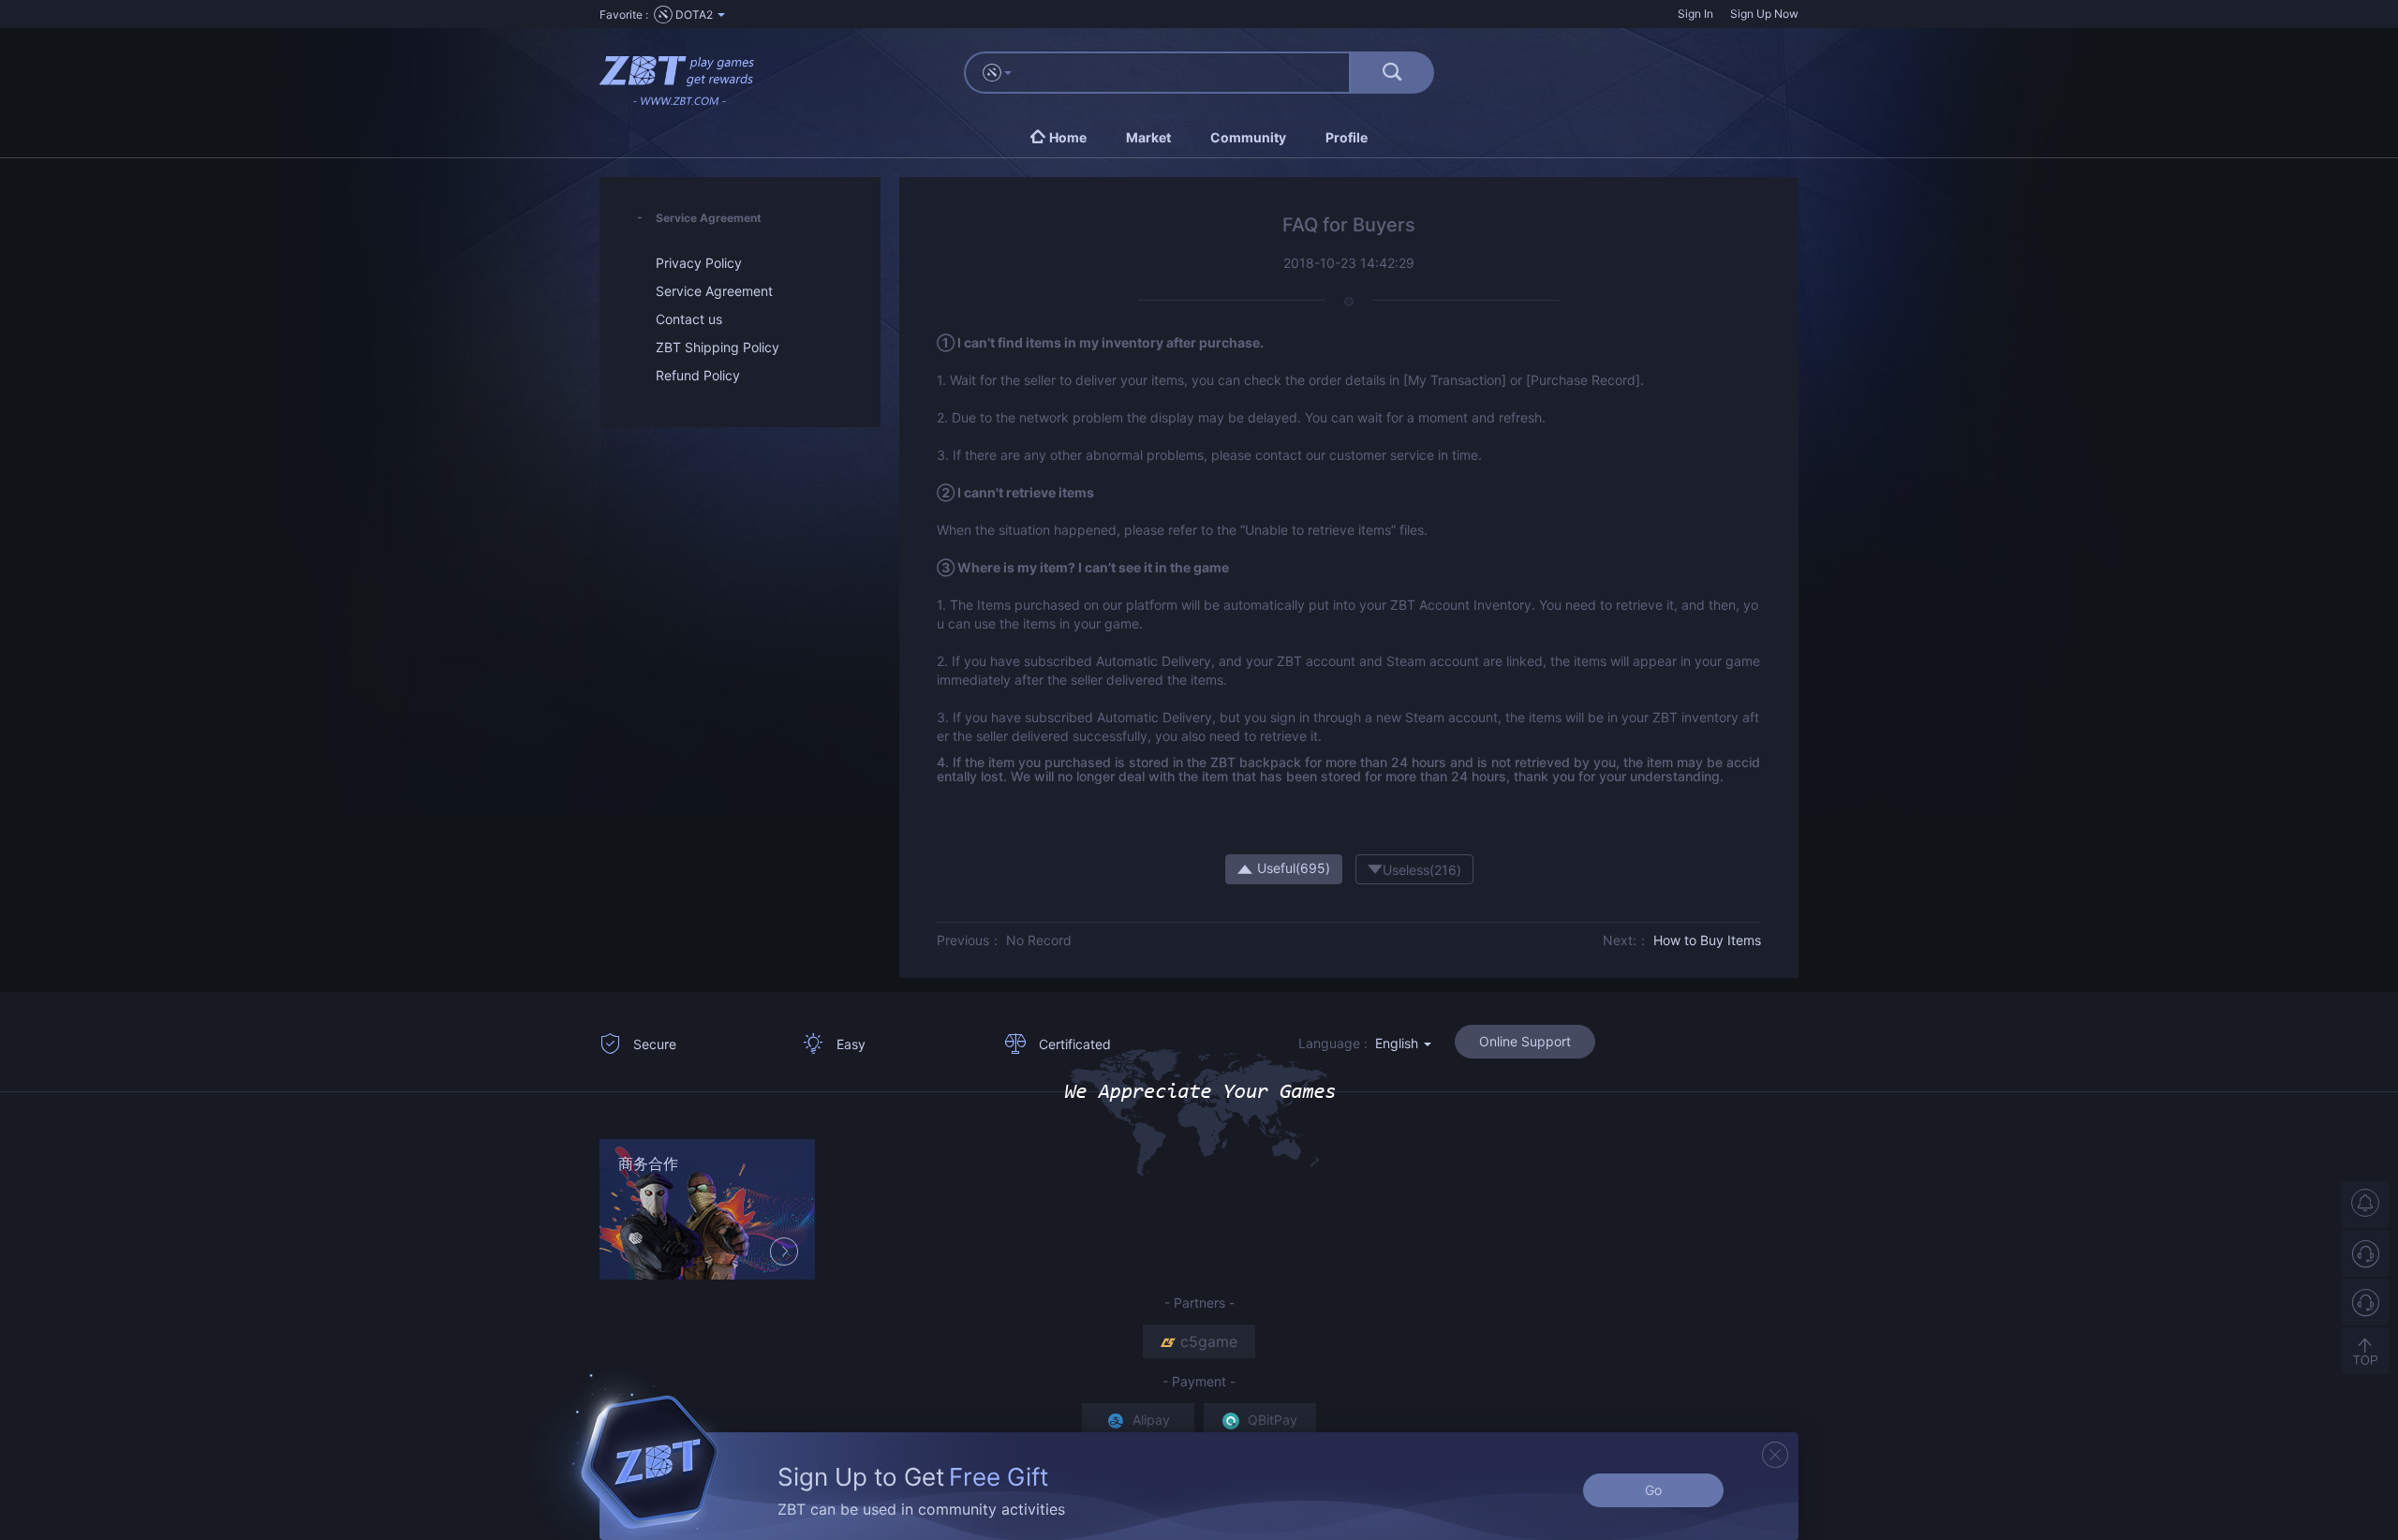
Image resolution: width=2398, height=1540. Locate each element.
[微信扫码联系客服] (2365, 1302)
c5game (1209, 1341)
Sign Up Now (1764, 14)
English (1399, 1043)
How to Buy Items (1707, 940)
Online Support (1525, 1041)
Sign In (1695, 14)
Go (1653, 1490)
